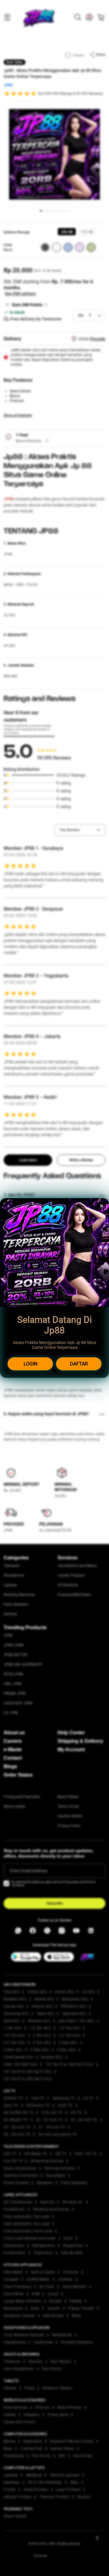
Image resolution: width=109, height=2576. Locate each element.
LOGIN (30, 1364)
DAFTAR (79, 1364)
